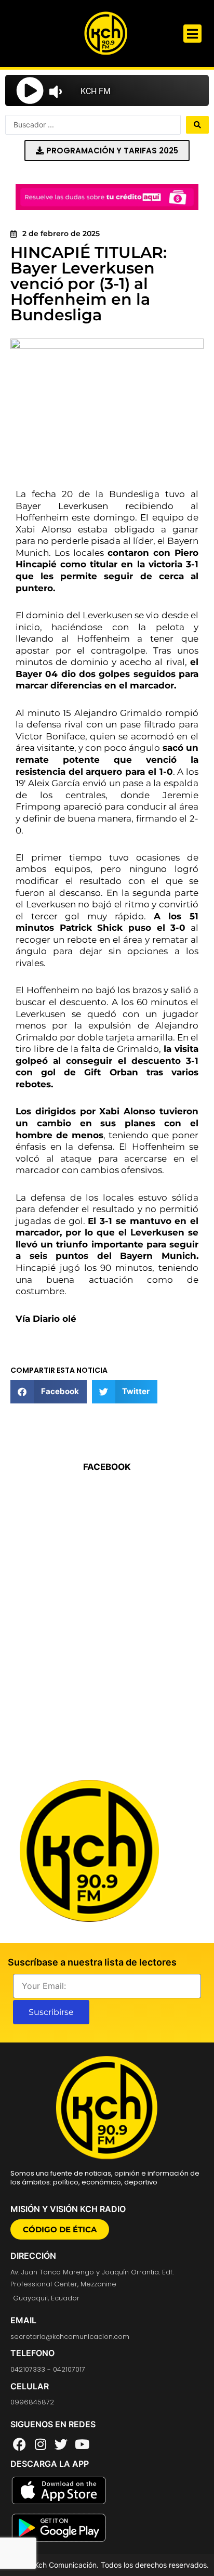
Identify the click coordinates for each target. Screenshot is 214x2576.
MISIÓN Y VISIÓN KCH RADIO (68, 2209)
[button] (192, 34)
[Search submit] (197, 125)
